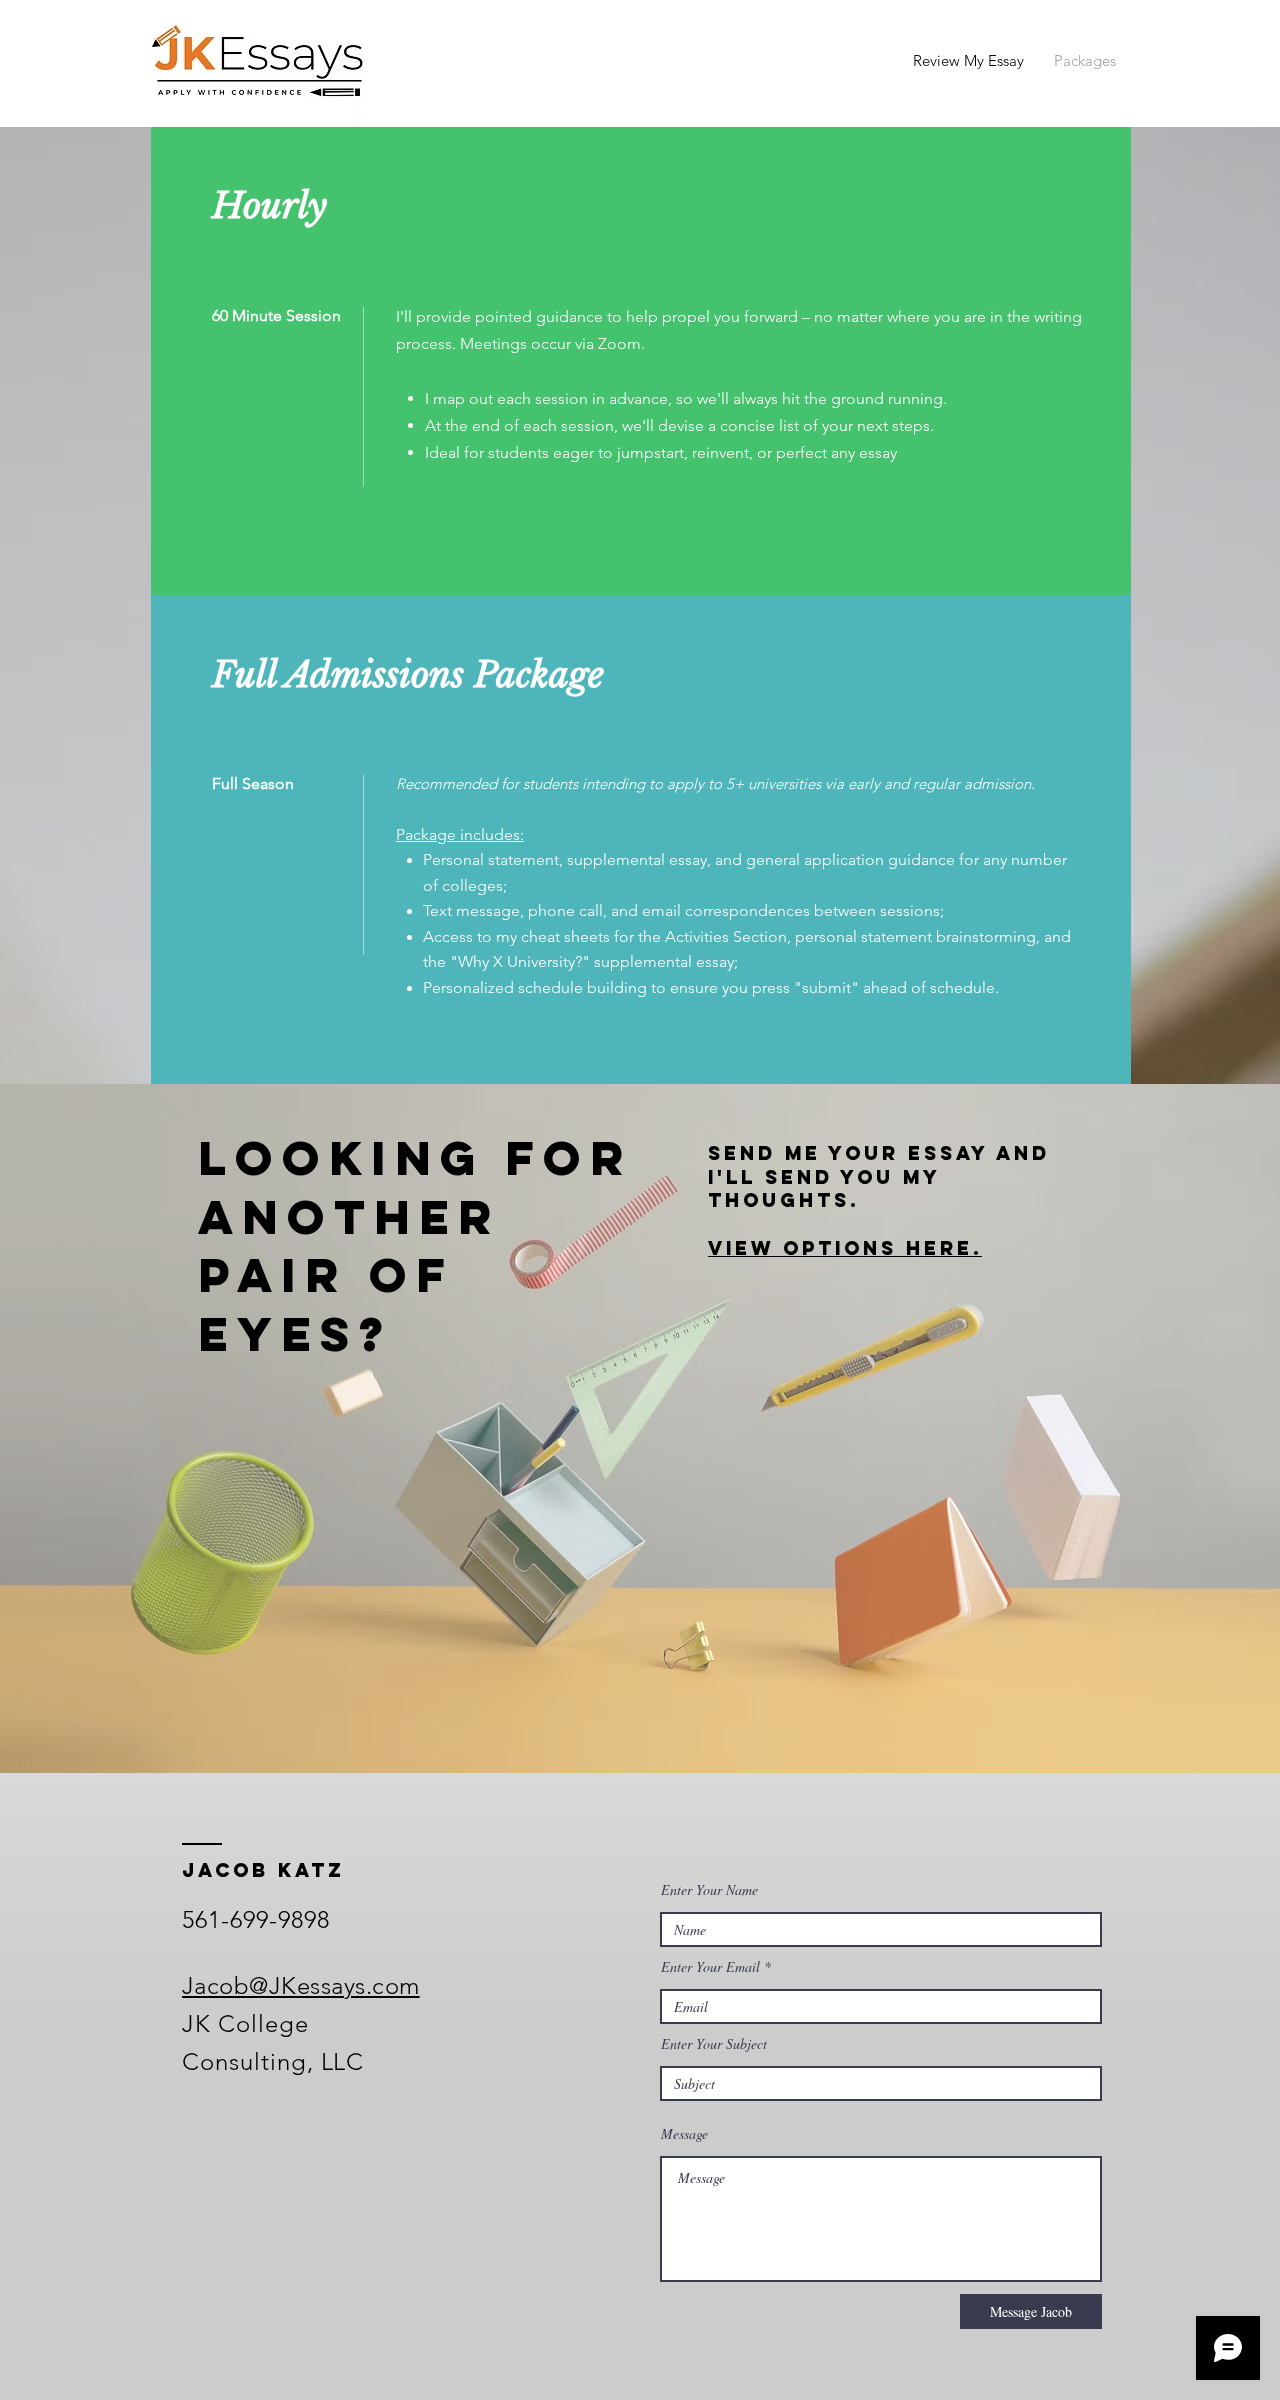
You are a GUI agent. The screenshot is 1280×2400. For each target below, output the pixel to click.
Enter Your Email (710, 1967)
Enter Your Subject (714, 2044)
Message (684, 2134)
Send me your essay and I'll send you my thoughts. (879, 1177)
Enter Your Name (709, 1890)
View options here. (845, 1248)
